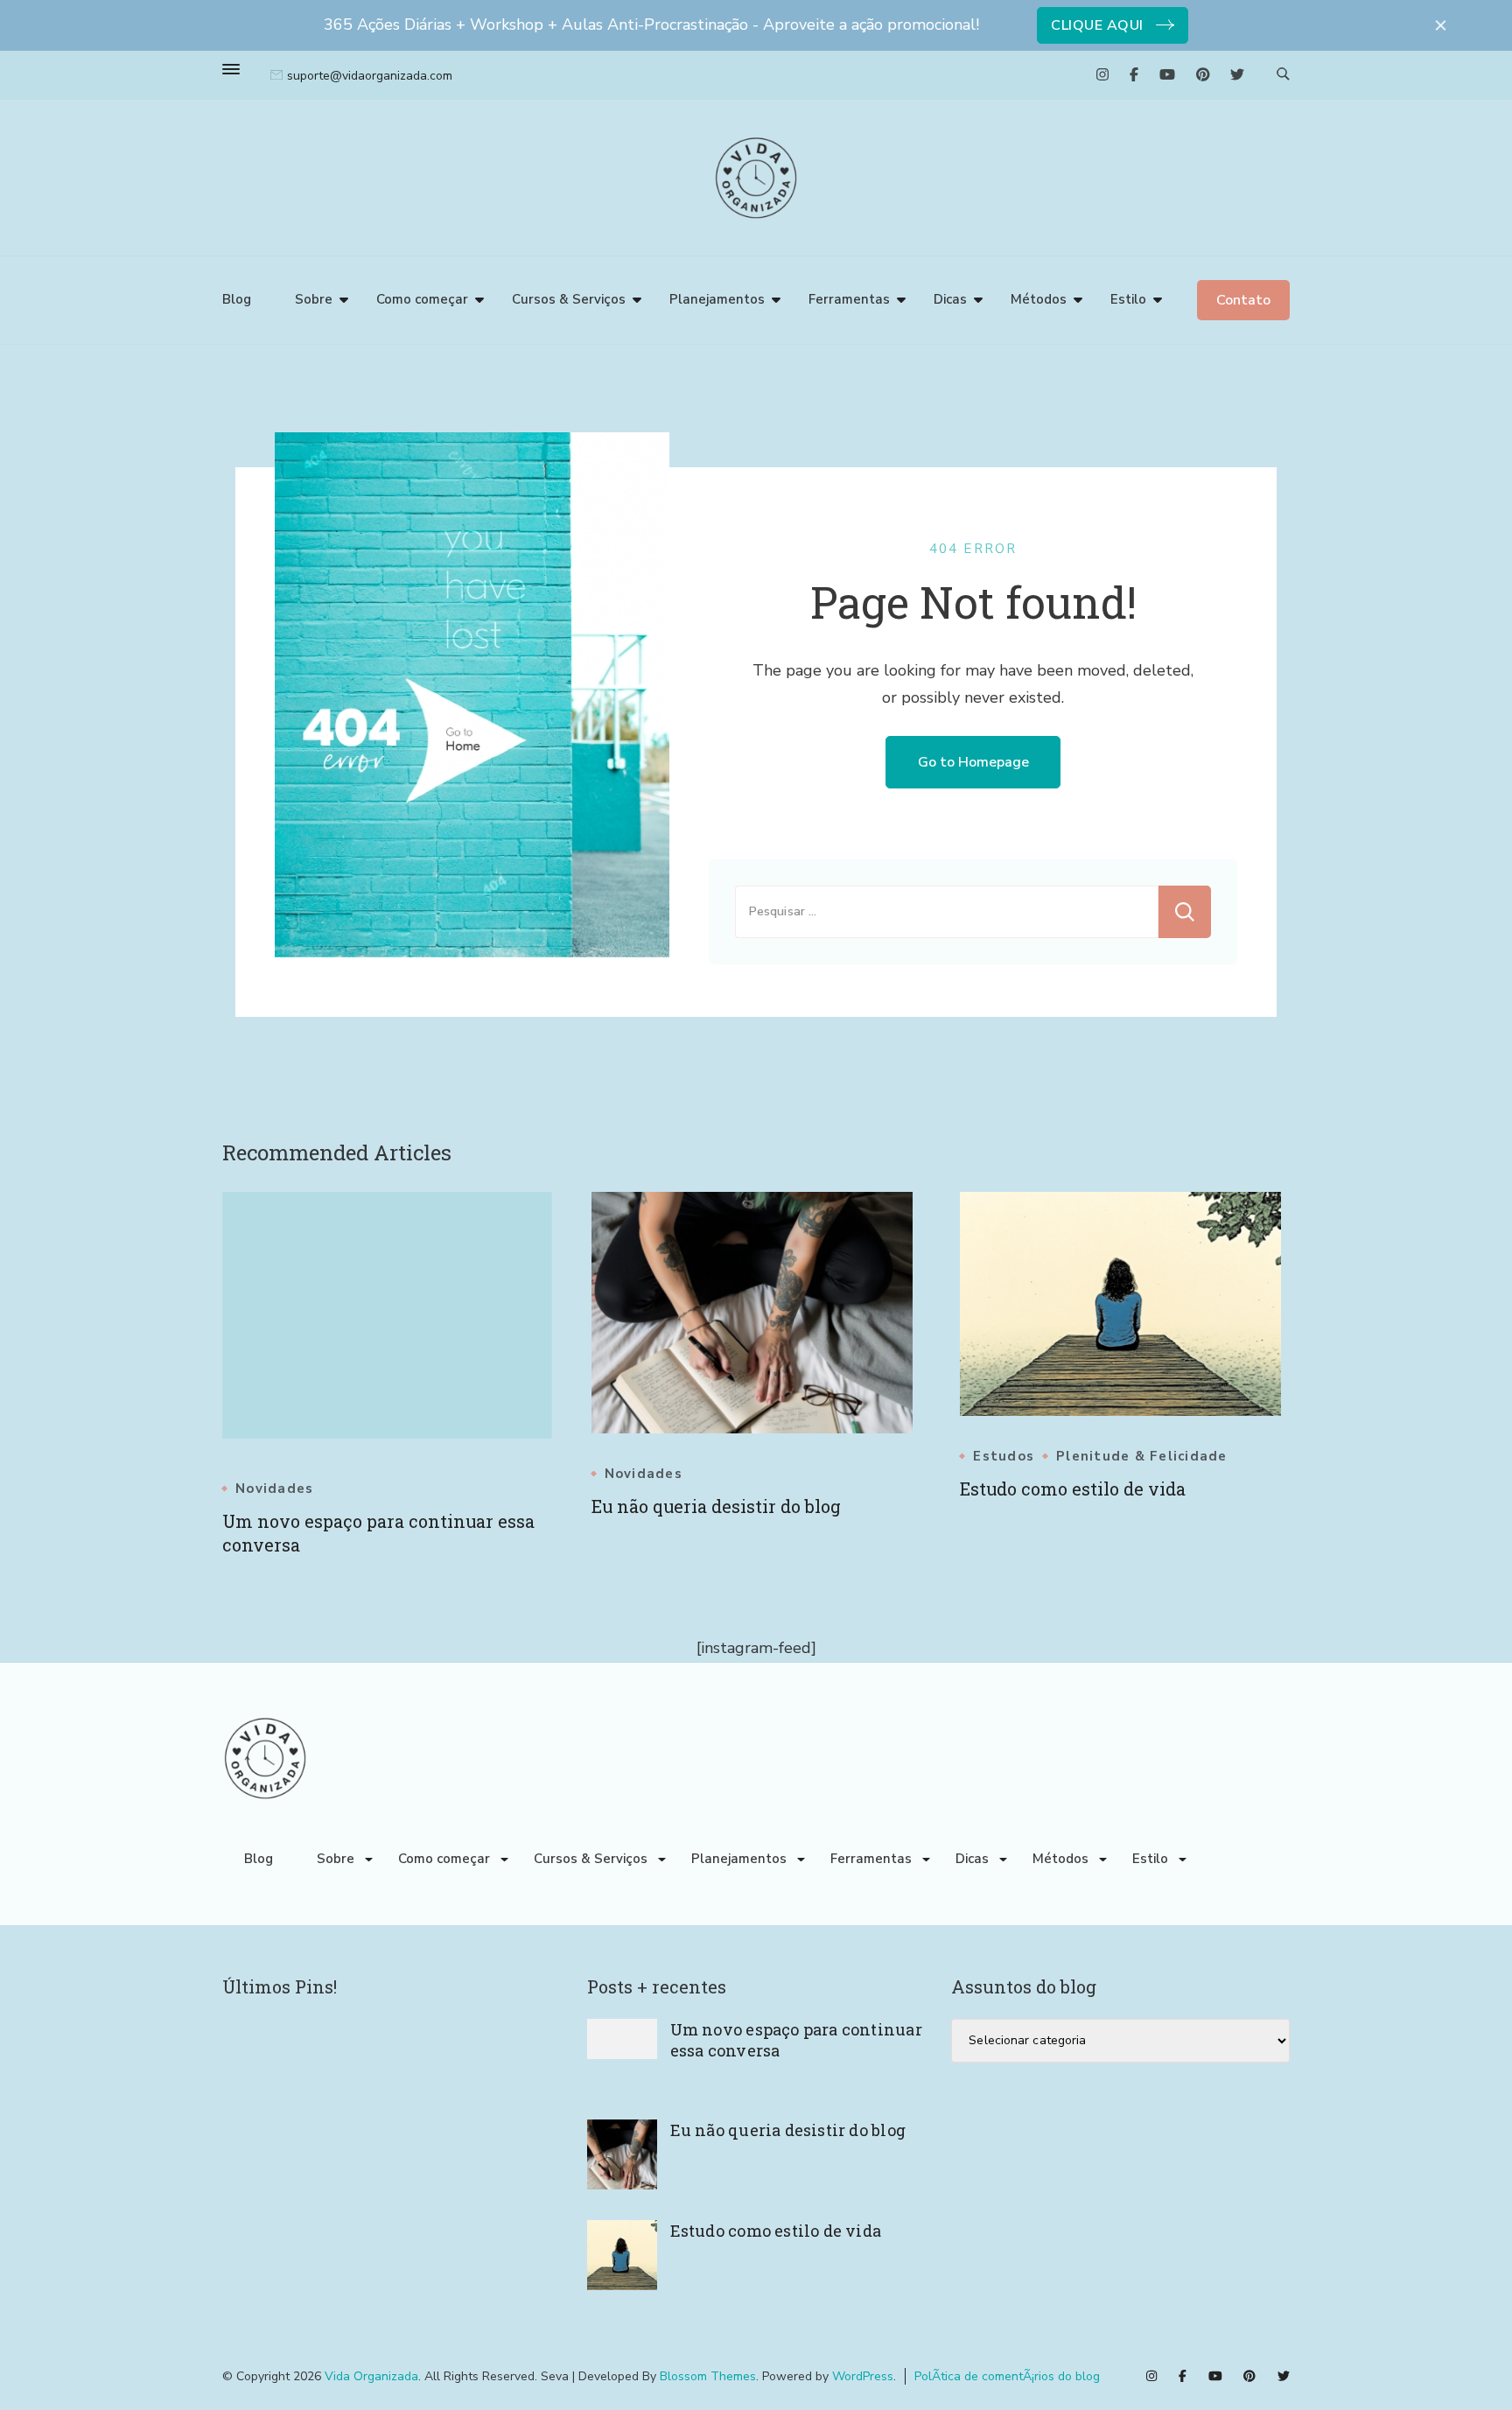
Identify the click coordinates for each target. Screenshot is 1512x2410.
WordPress (863, 2376)
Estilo (1128, 299)
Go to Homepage (973, 762)
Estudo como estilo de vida (1073, 1489)
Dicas (950, 299)
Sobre (314, 299)
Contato (1243, 300)
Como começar (422, 299)
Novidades (274, 1489)
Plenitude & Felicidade (1142, 1457)
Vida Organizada (371, 2376)
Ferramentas (849, 299)
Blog (237, 299)
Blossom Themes (708, 2376)
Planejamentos (717, 299)
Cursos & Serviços (569, 299)
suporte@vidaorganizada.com (370, 76)
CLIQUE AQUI (1097, 25)
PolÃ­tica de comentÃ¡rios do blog (1007, 2376)
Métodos (1039, 299)
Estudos (1004, 1457)
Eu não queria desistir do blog (716, 1506)
